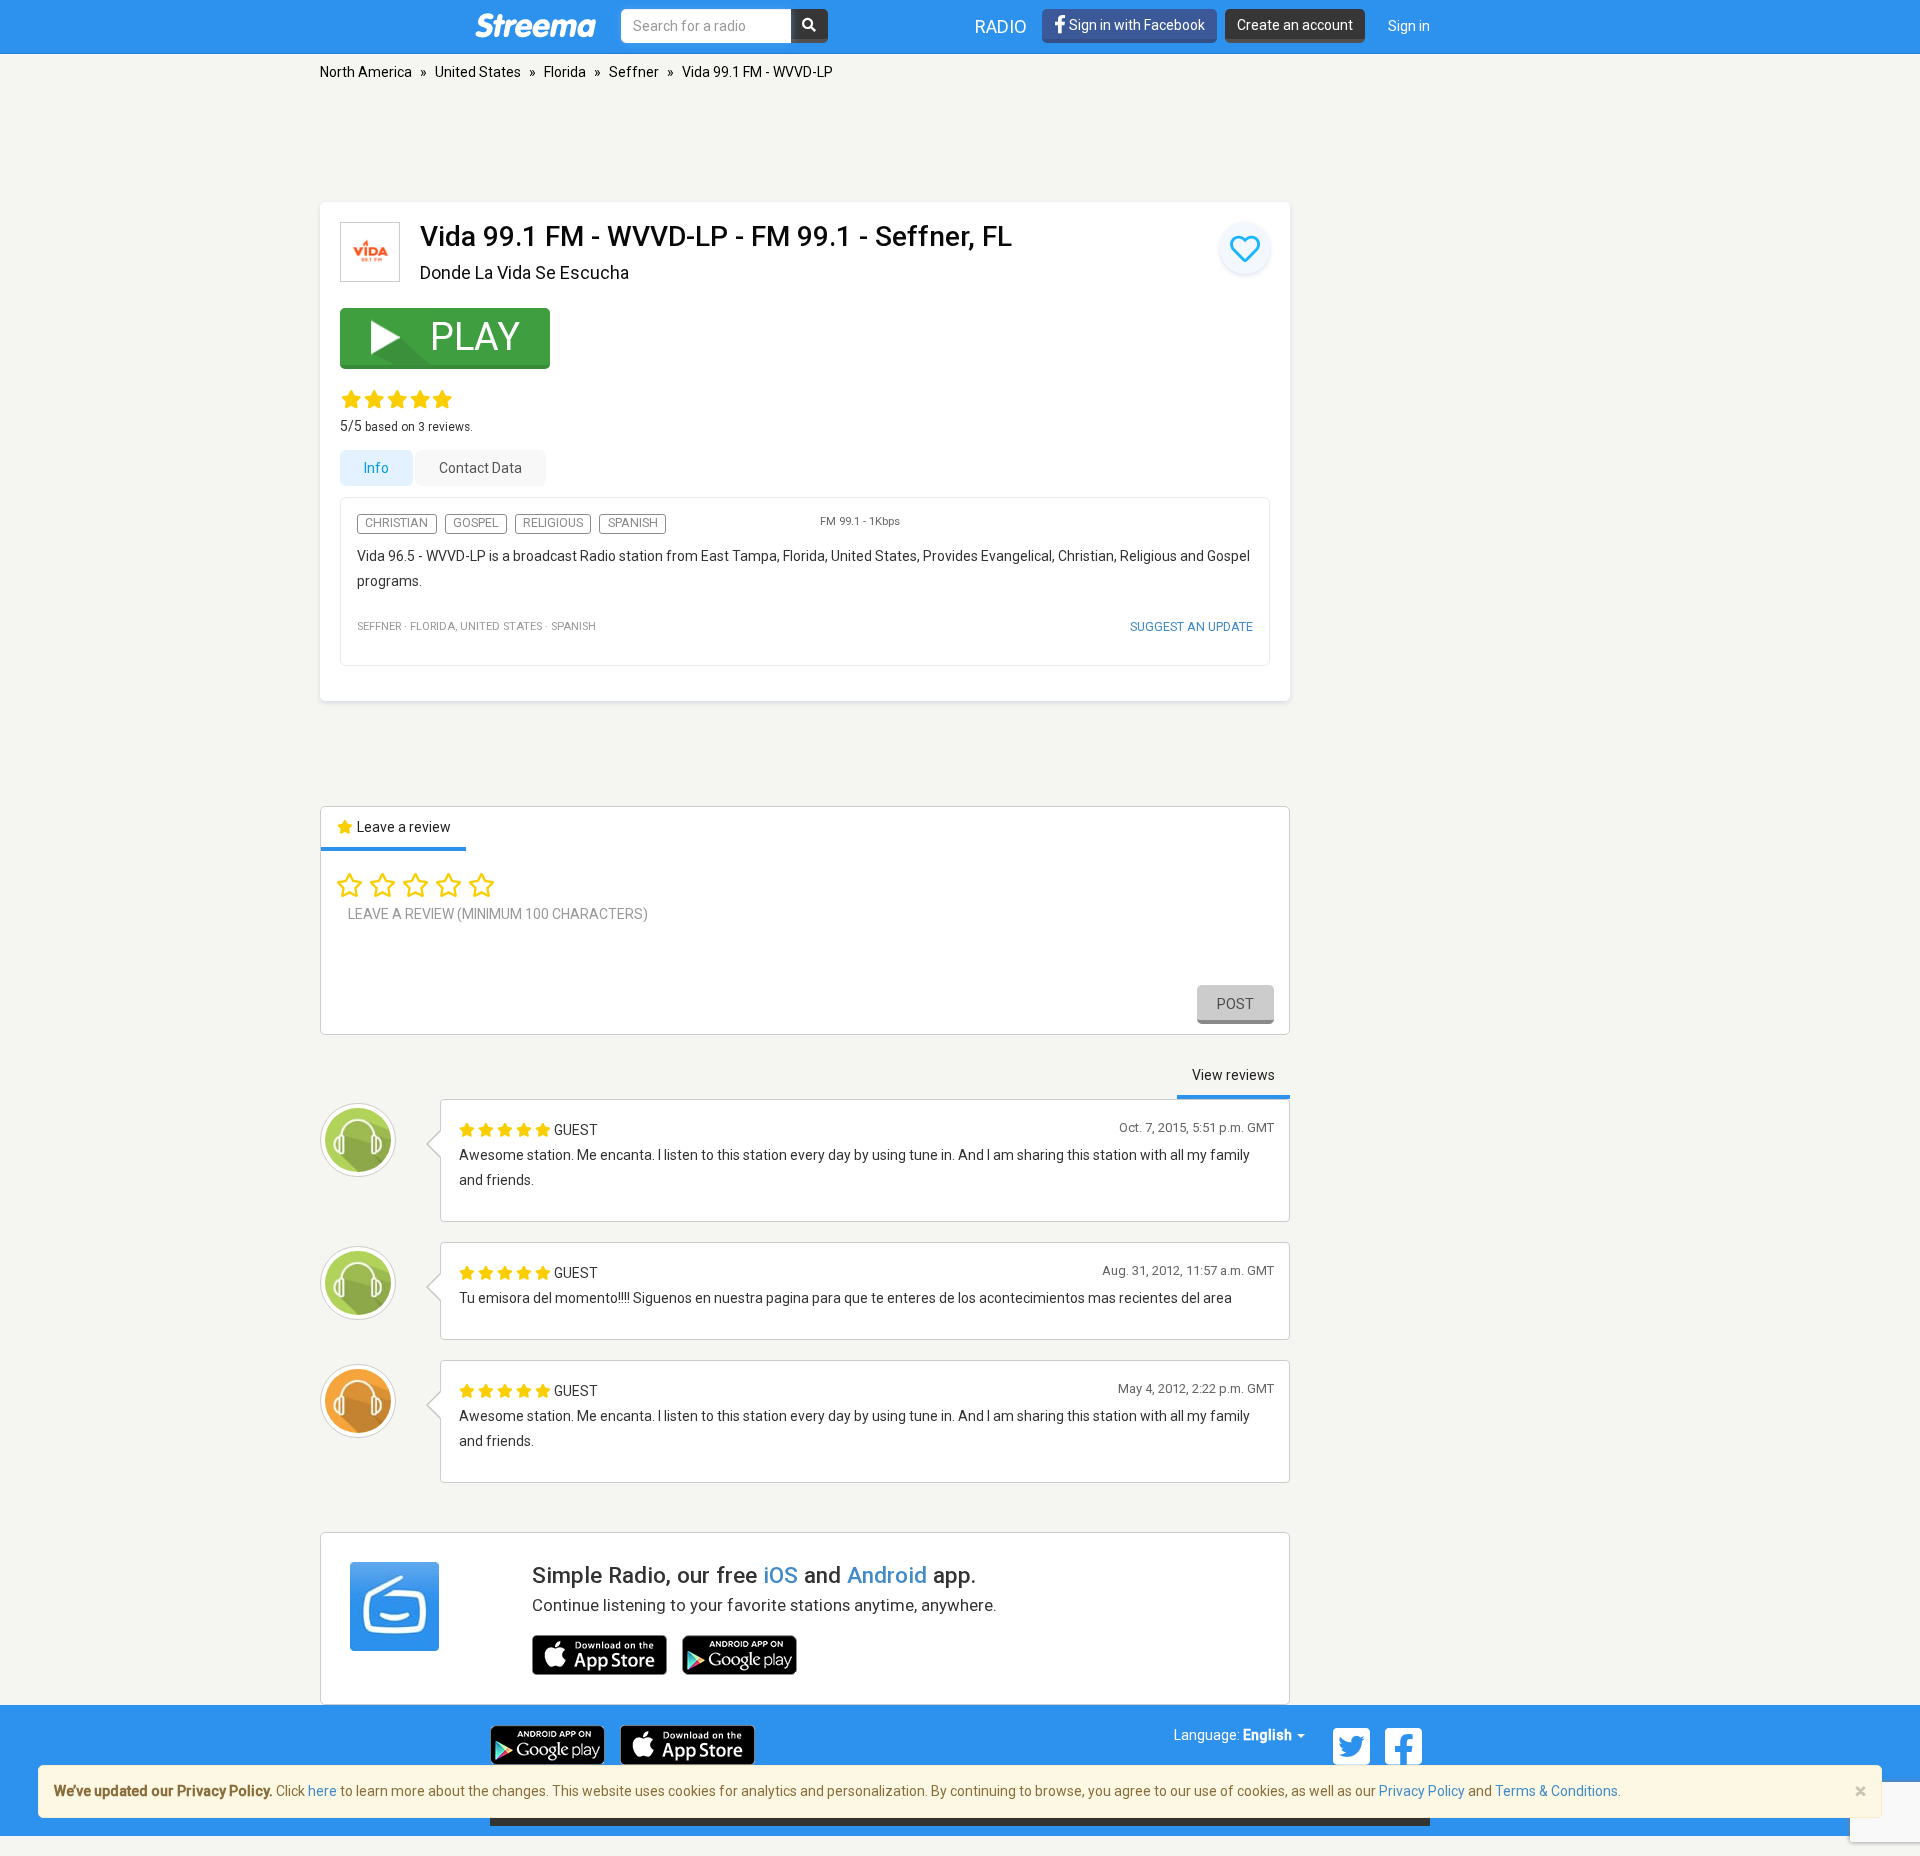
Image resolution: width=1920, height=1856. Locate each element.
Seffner (634, 72)
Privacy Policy (1422, 1791)
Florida (565, 72)
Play (475, 337)
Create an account (1295, 25)
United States (478, 72)
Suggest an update (1191, 626)
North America (366, 72)
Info (376, 468)
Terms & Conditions (1556, 1791)
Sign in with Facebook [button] (1135, 25)
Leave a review (402, 827)
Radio (1001, 26)
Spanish (633, 523)
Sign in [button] (1409, 26)
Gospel (475, 523)
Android (887, 1575)
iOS (780, 1575)
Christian (396, 523)
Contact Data (480, 468)
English (1269, 1735)
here (322, 1791)
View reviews (1233, 1075)
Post (1235, 1004)
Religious (553, 523)
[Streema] (535, 25)
